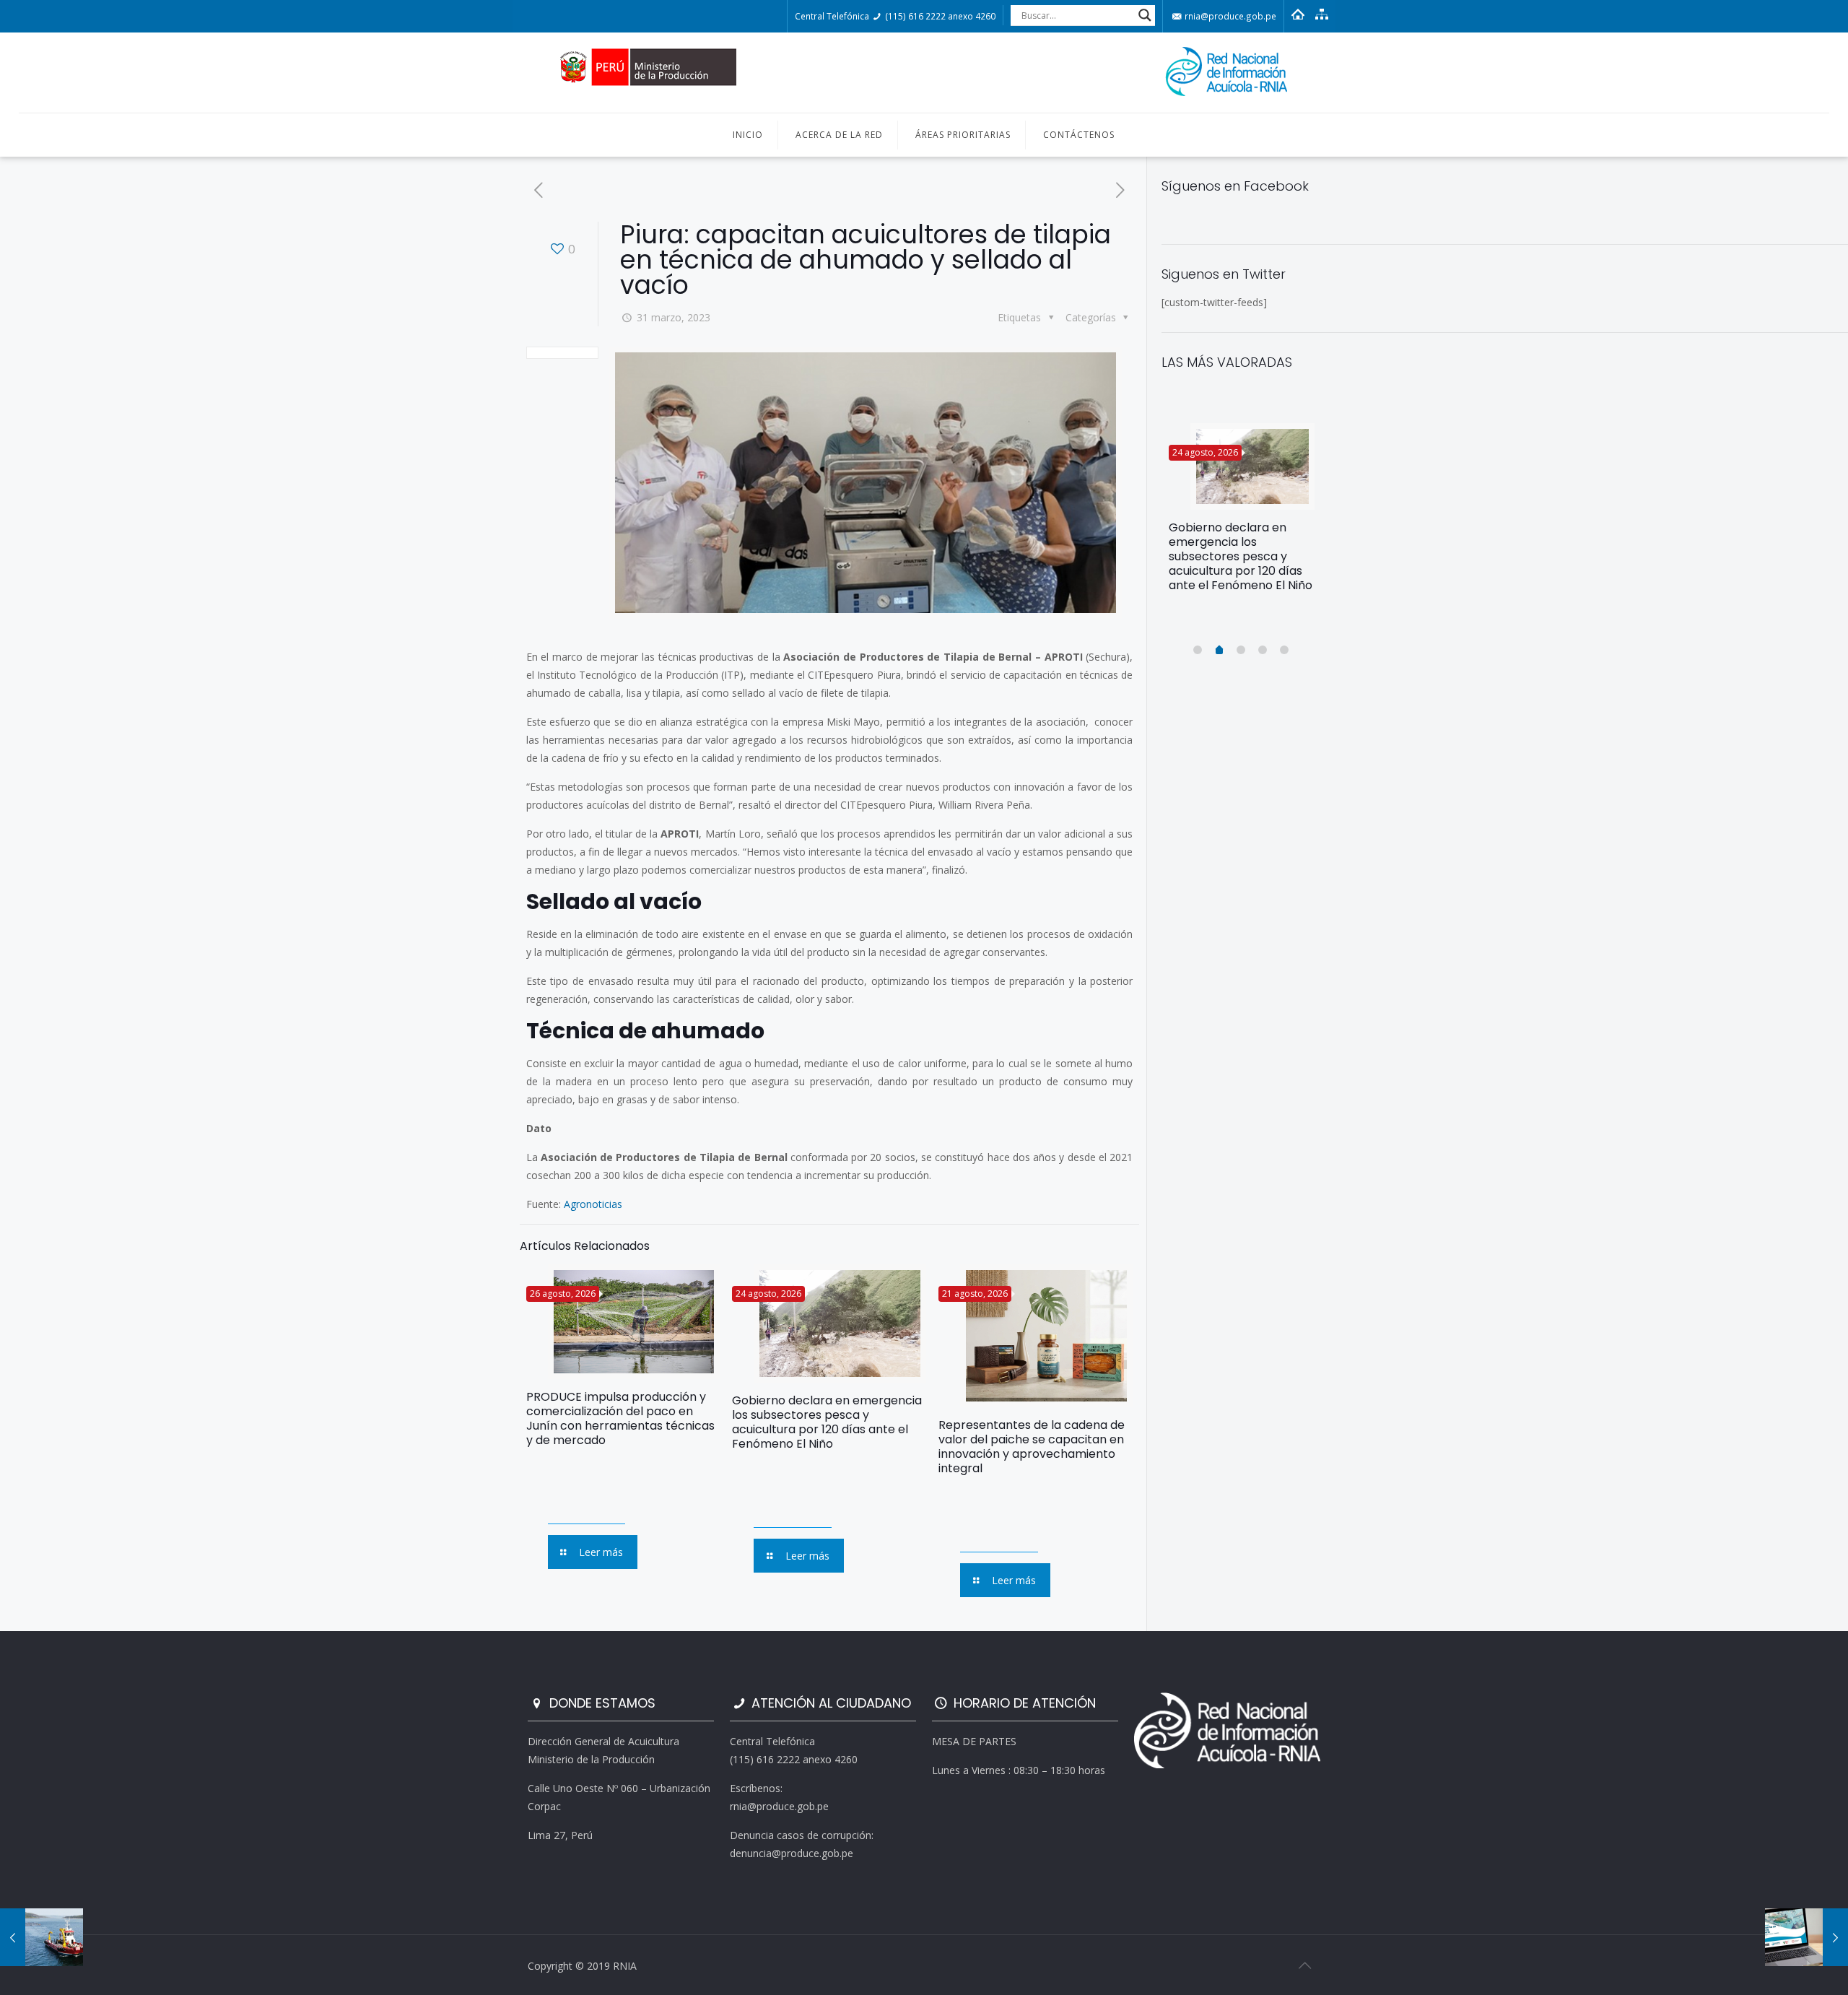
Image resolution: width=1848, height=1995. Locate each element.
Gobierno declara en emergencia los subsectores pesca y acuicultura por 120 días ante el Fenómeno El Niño (827, 1422)
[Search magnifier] (1145, 15)
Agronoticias (593, 1204)
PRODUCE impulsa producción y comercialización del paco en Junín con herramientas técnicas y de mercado (620, 1418)
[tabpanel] (1242, 513)
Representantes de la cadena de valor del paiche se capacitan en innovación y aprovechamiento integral (1032, 1447)
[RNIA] (924, 73)
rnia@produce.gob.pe (1229, 16)
